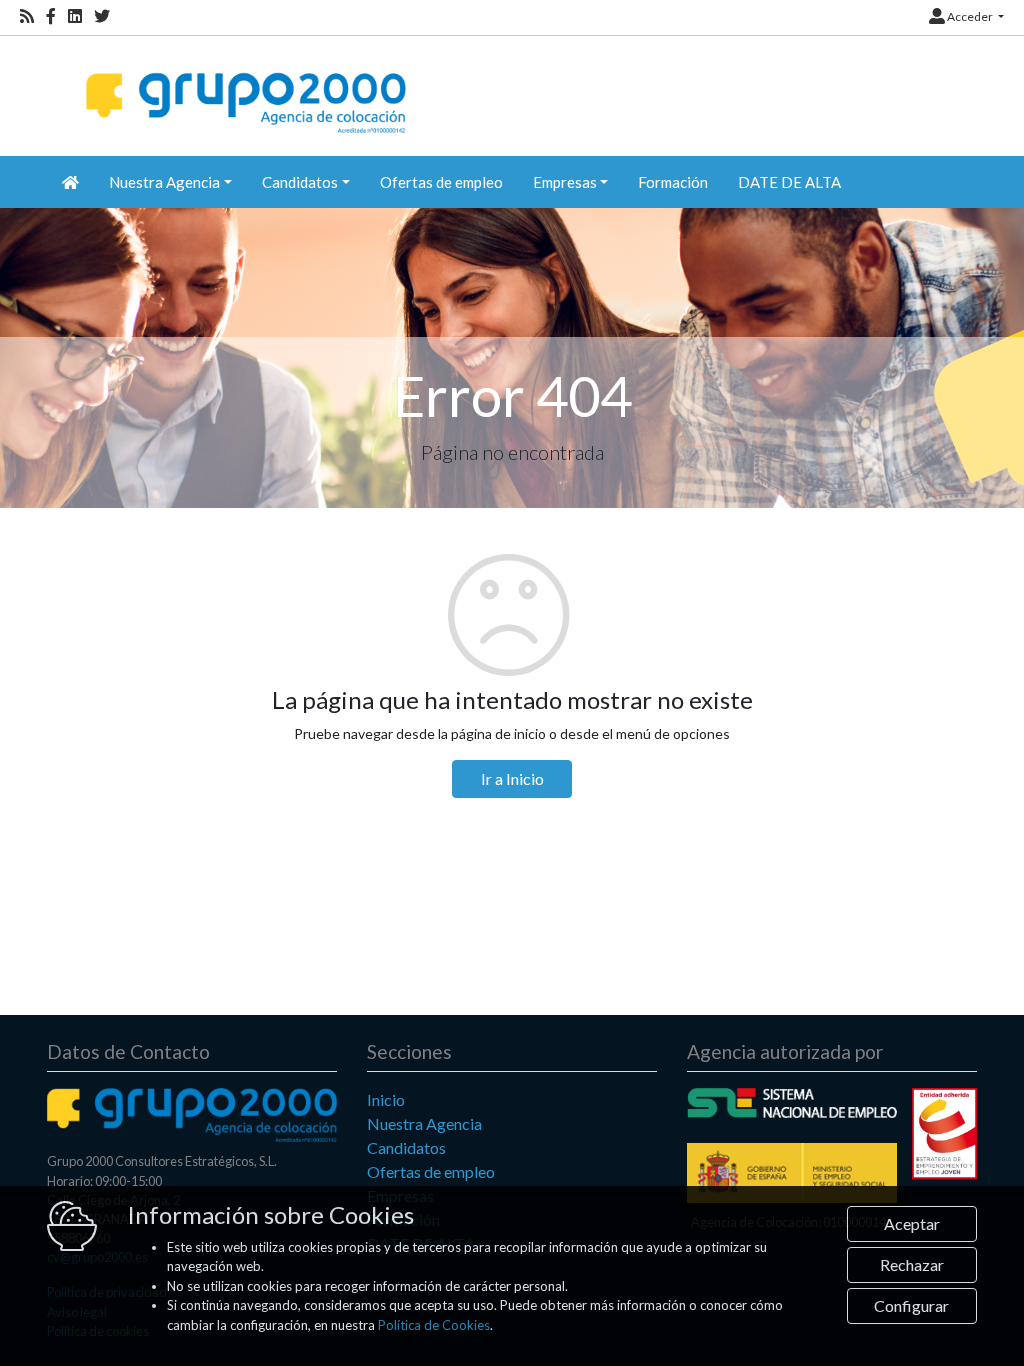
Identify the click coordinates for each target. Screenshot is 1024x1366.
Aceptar (912, 1223)
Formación (673, 182)
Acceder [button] (970, 16)
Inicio (386, 1099)
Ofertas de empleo (441, 182)
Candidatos (406, 1147)
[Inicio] (243, 85)
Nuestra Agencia (424, 1123)
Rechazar (912, 1264)
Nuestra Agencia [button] (164, 182)
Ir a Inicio (512, 778)
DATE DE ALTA (789, 182)
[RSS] (27, 16)
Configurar (911, 1305)
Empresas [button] (565, 182)
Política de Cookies (434, 1325)
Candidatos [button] (300, 182)
